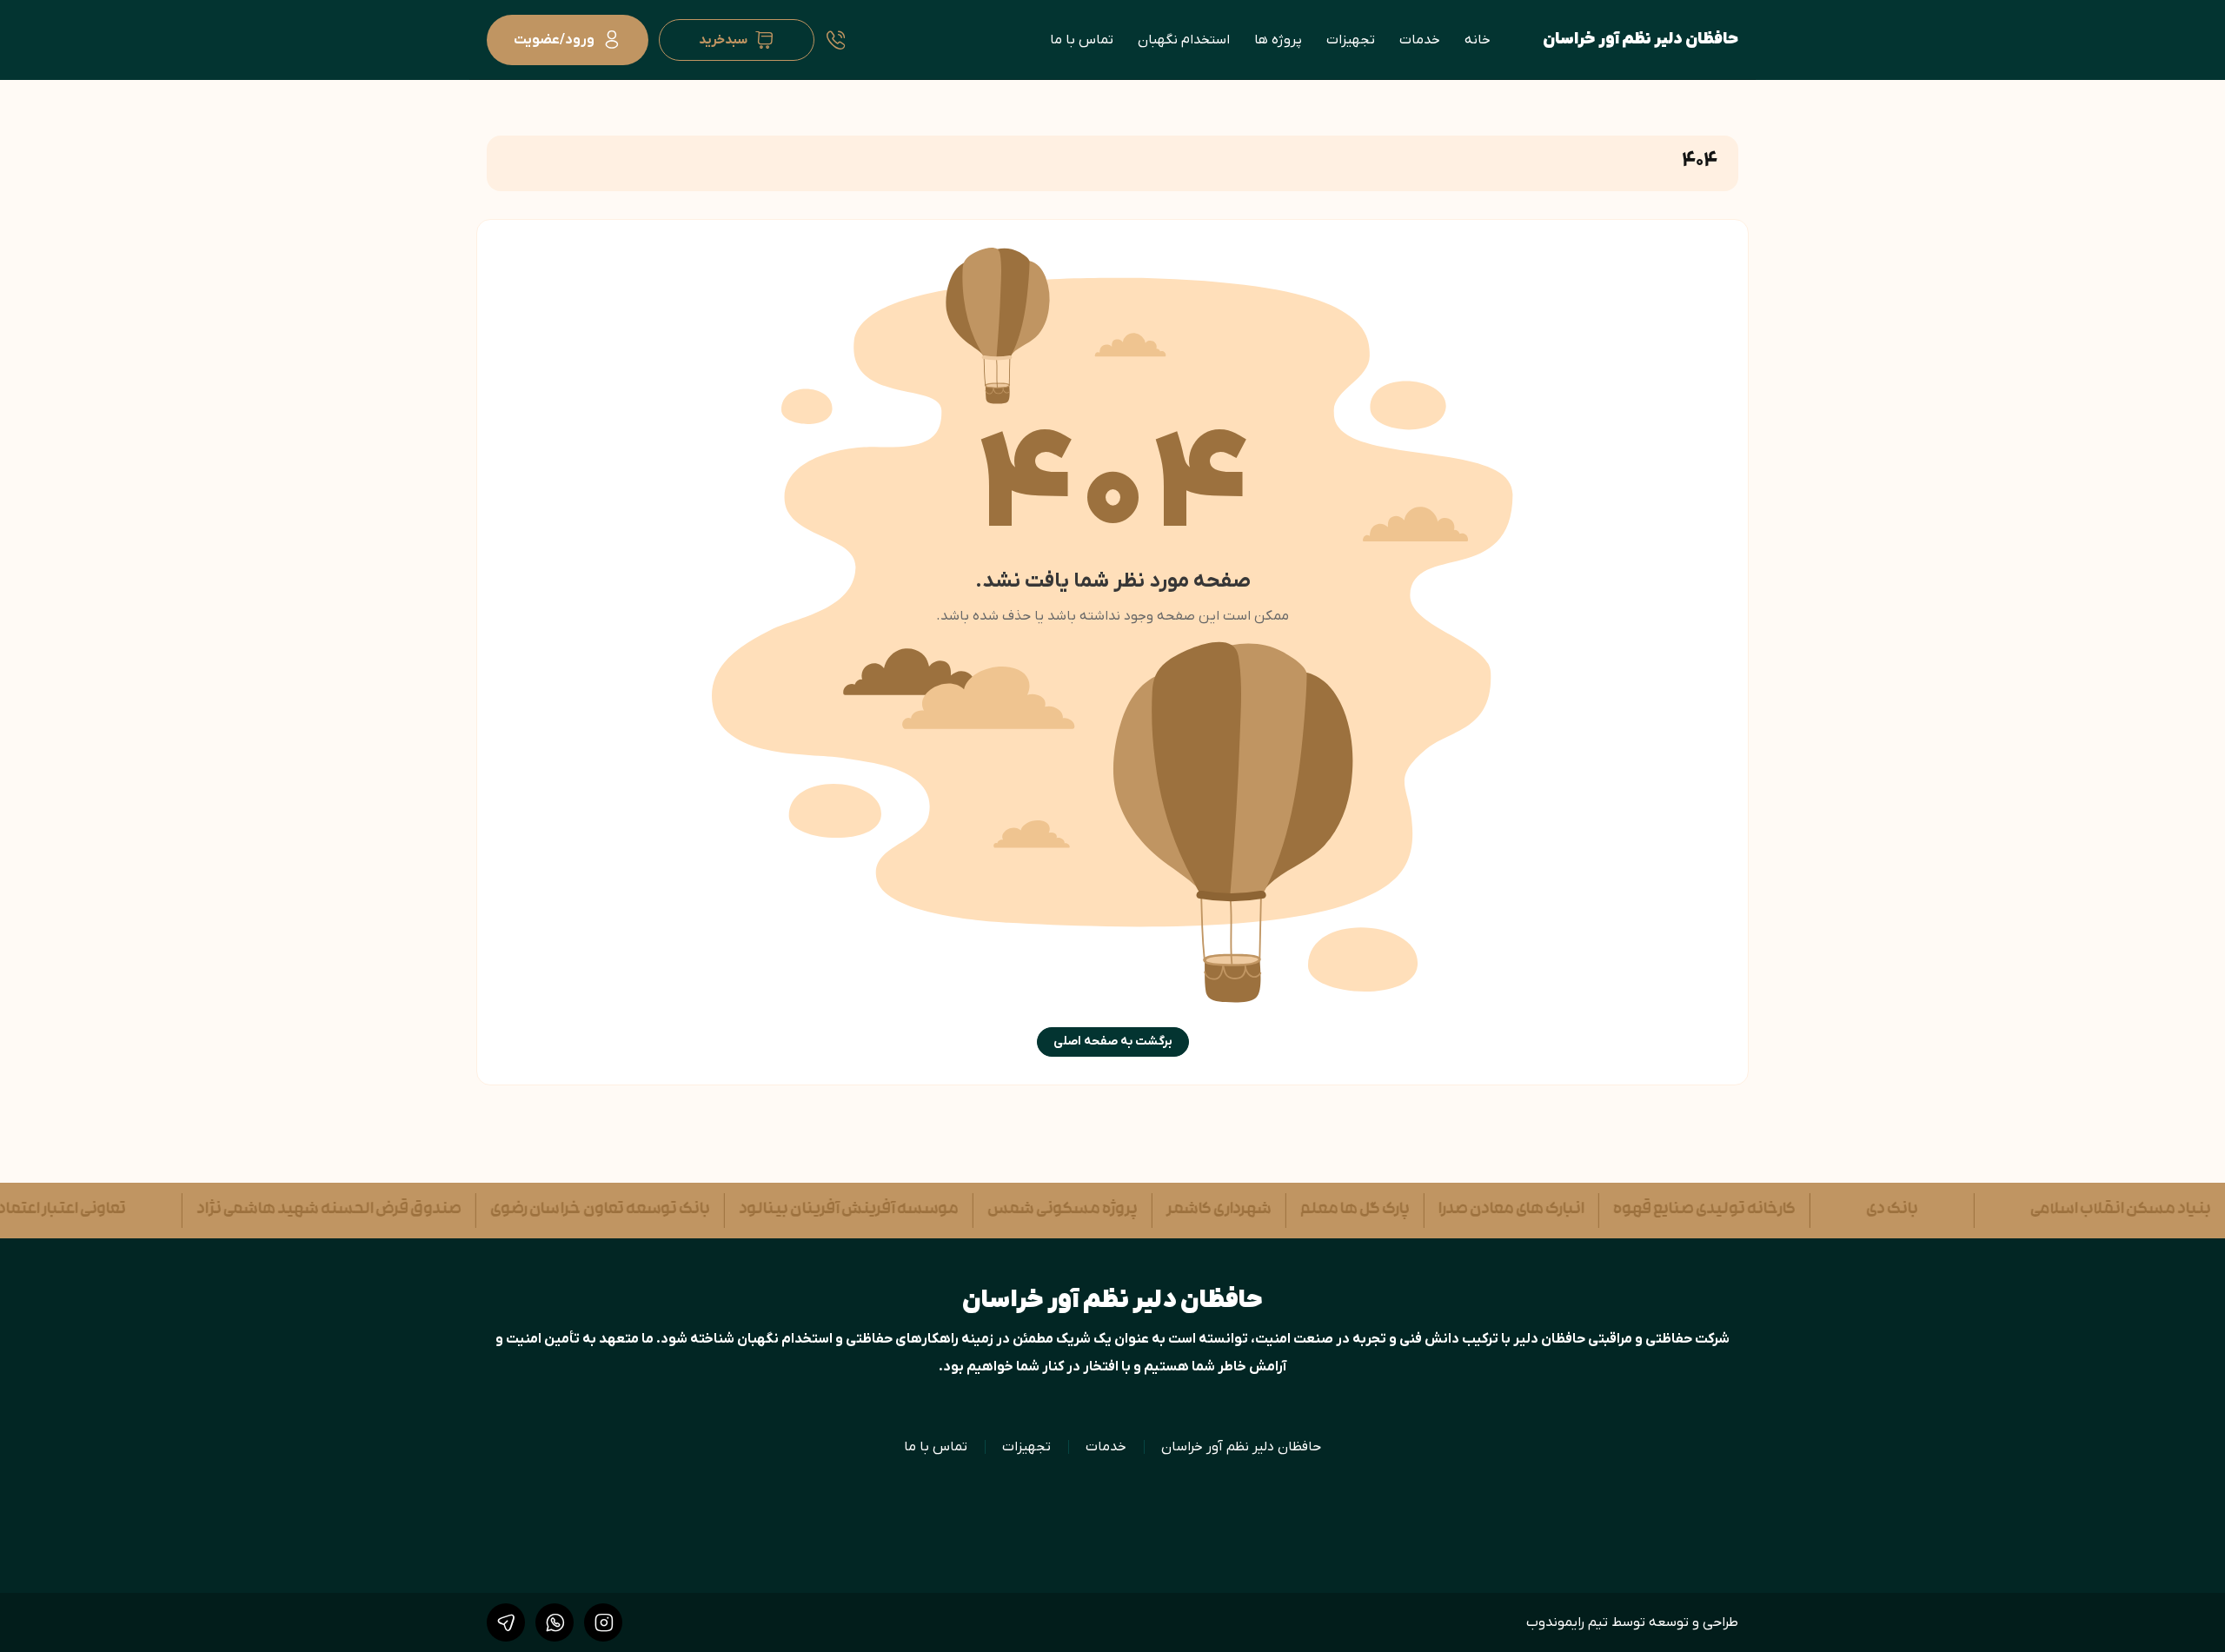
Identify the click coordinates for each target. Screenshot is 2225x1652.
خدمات (1420, 40)
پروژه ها (1278, 40)
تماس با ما (1082, 40)
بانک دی (1854, 1211)
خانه (1478, 40)
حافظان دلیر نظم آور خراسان (1641, 40)
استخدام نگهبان (1184, 40)
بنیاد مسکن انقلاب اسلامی (2082, 1211)
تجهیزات (1351, 40)
